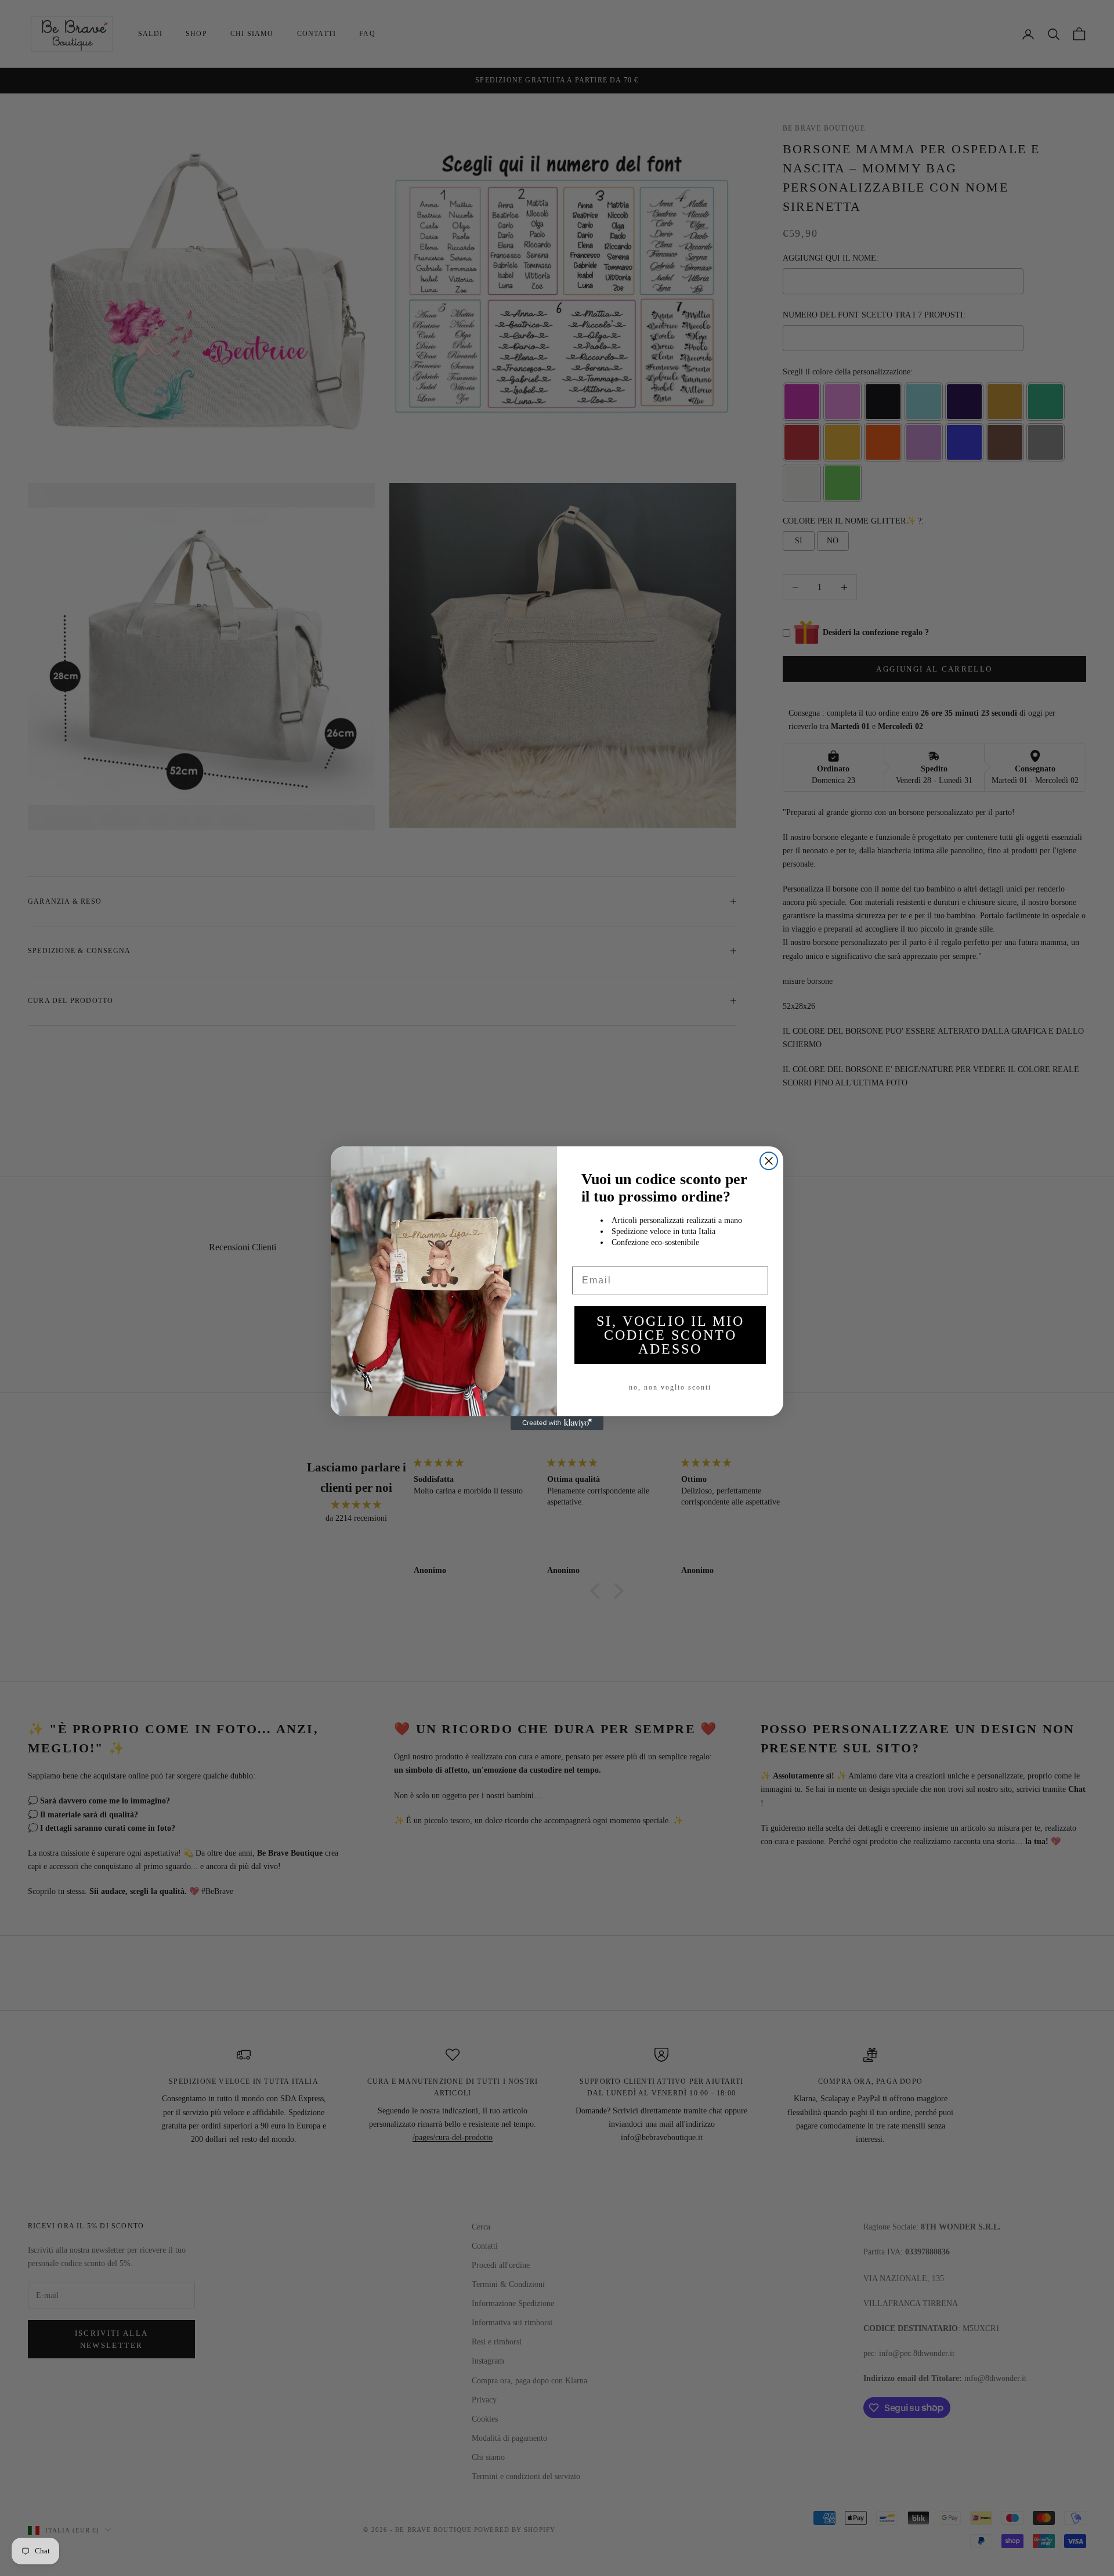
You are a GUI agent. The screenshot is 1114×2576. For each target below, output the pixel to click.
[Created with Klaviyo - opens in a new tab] (557, 1423)
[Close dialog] (769, 1161)
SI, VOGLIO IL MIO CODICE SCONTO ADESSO (670, 1335)
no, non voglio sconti (670, 1387)
